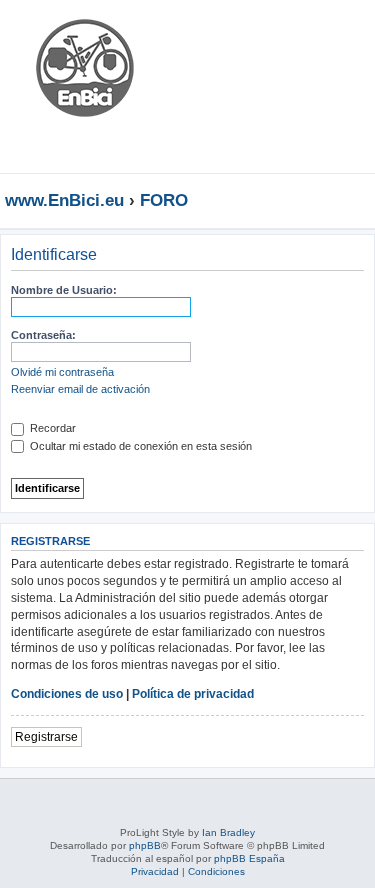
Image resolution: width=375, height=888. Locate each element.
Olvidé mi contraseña (62, 372)
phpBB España (249, 858)
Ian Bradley (228, 832)
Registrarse (46, 737)
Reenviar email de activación (80, 389)
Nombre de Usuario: (64, 290)
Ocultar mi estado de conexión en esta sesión (139, 446)
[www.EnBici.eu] (85, 86)
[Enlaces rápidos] (364, 200)
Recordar (51, 428)
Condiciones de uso (67, 694)
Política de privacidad (193, 694)
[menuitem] (299, 34)
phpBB (145, 845)
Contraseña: (43, 335)
